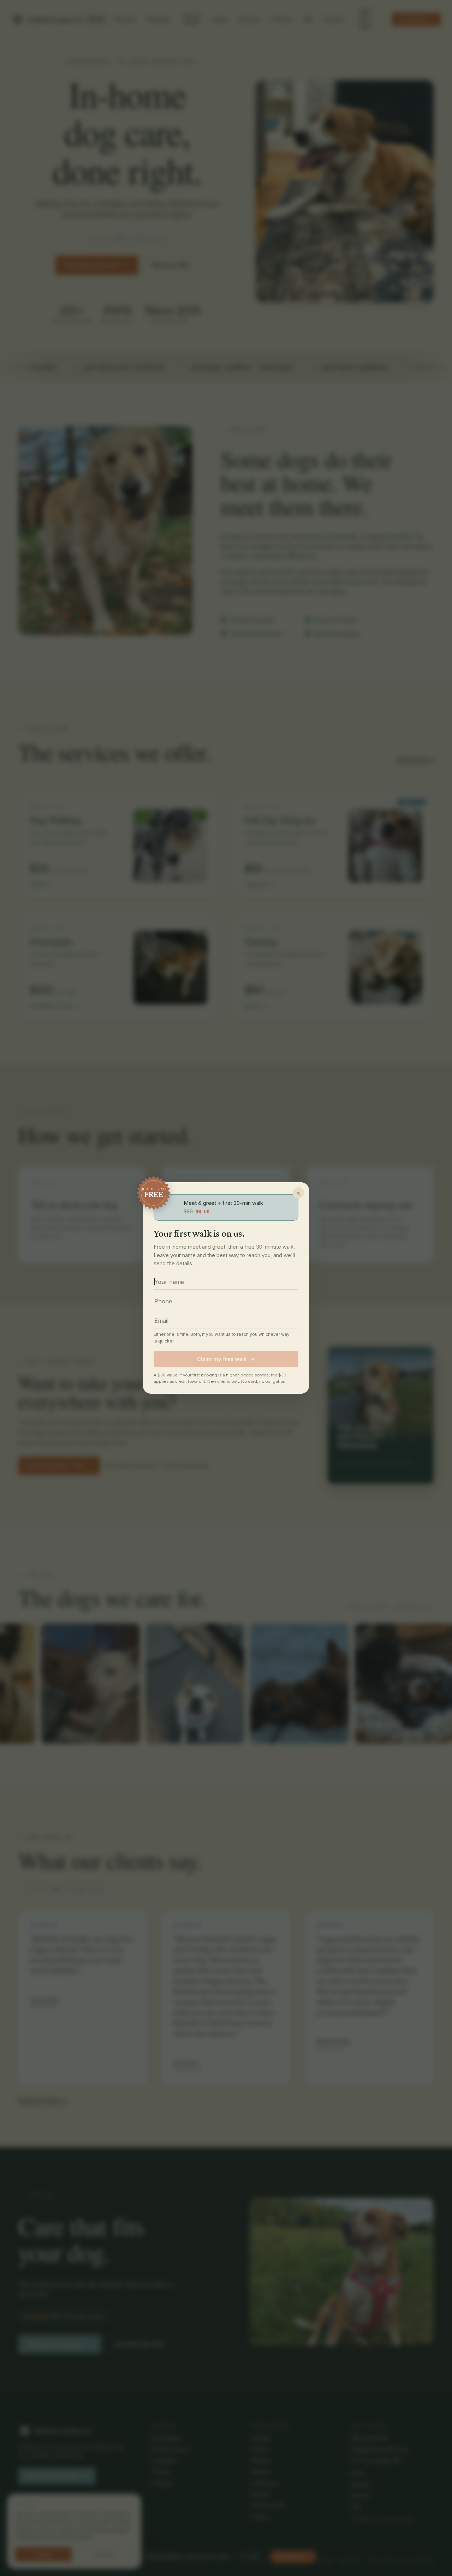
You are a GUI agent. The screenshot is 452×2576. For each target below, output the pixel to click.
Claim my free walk (226, 1359)
